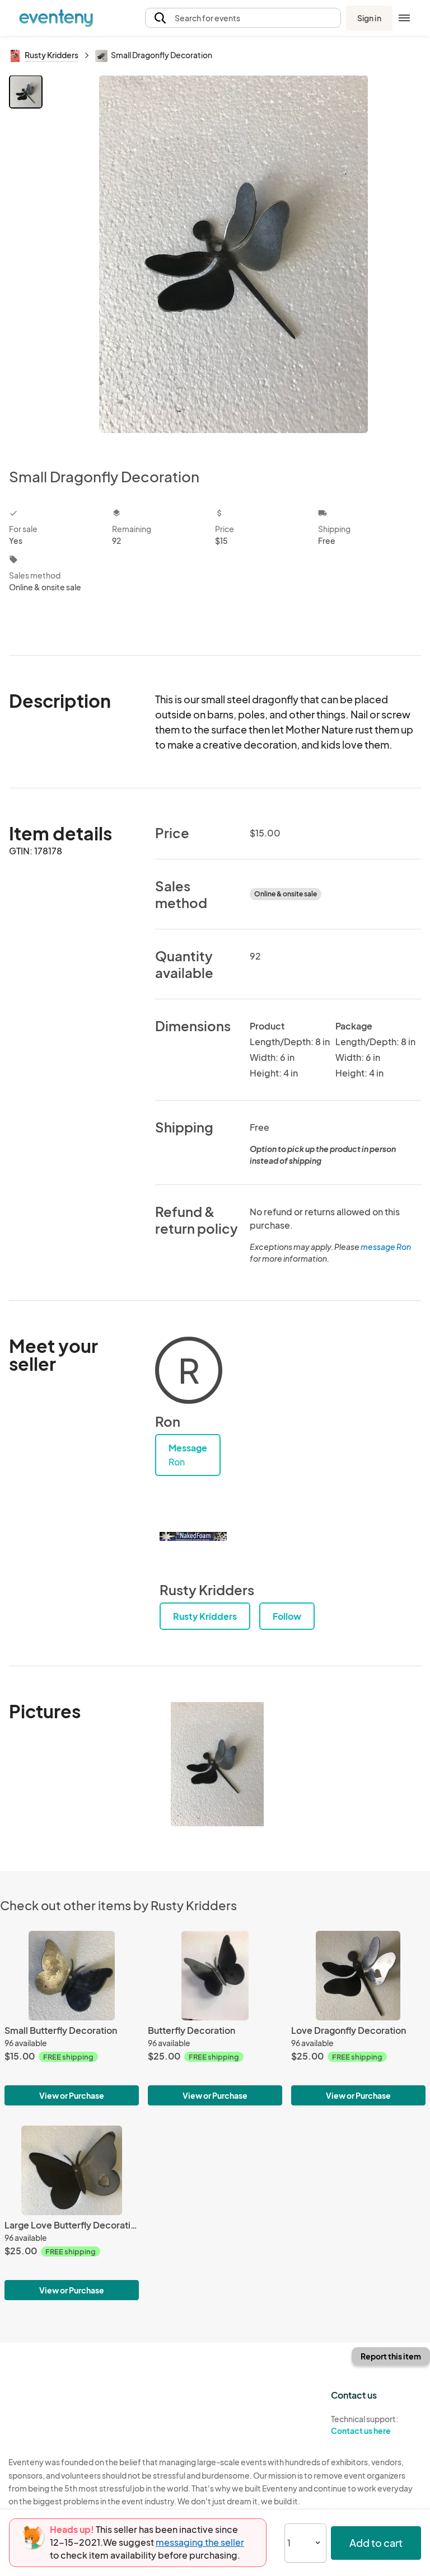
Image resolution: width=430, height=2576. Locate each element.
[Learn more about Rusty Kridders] (193, 1536)
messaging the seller (200, 2542)
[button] (243, 18)
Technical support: (364, 2425)
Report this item (391, 2356)
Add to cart (376, 2543)
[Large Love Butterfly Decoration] (72, 2170)
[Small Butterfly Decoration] (72, 1976)
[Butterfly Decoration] (215, 1976)
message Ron (386, 1247)
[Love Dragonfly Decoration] (358, 1976)
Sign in (369, 18)
